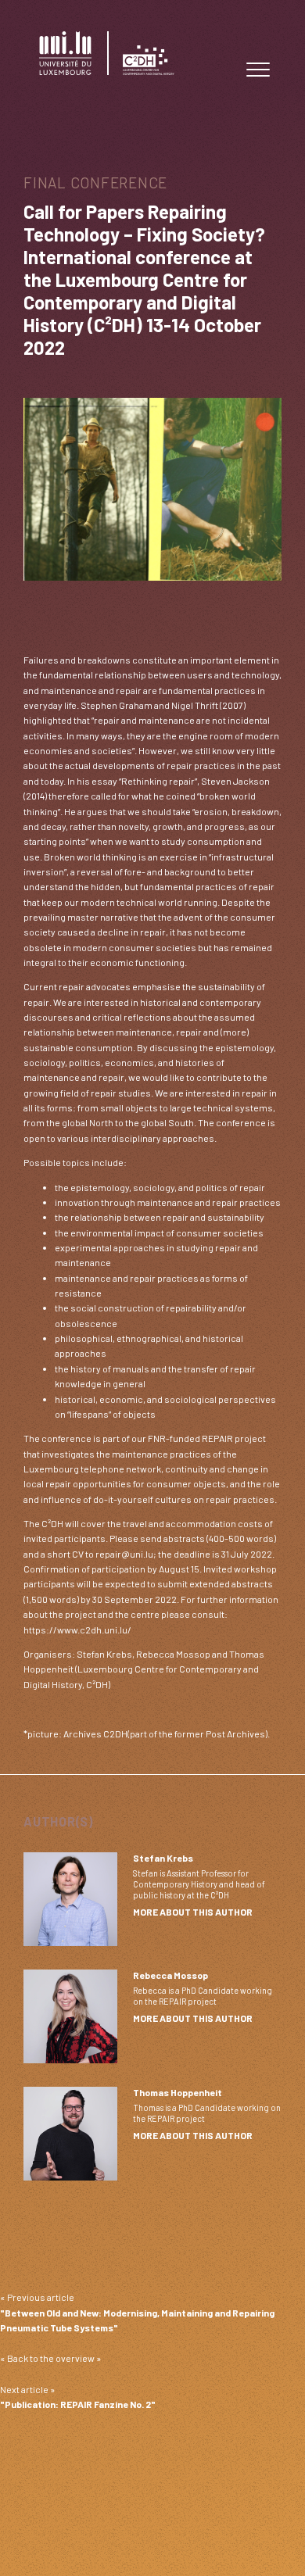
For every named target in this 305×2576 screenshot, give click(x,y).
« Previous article (137, 2312)
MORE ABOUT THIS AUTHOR (193, 1912)
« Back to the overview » (51, 2358)
